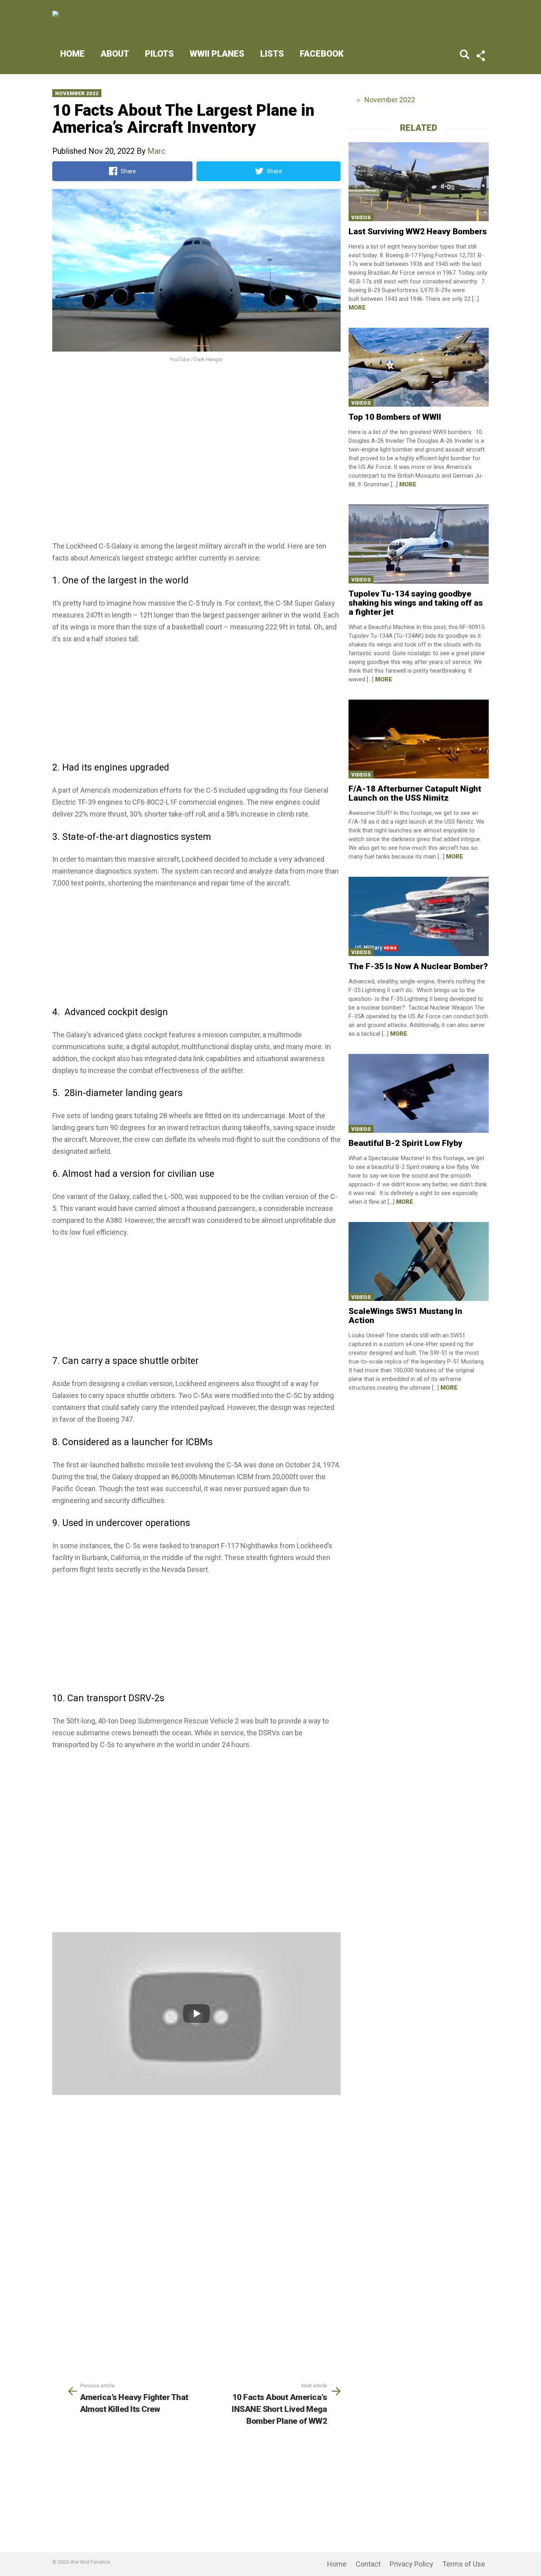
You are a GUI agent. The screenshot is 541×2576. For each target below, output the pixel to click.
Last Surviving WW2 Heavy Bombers (418, 231)
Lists (272, 54)
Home (72, 54)
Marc (156, 151)
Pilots (159, 54)
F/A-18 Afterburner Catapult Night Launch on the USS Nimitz (415, 793)
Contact (368, 2564)
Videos (361, 217)
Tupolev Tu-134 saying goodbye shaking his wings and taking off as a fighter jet (416, 603)
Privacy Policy (411, 2564)
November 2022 (77, 93)
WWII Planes (217, 54)
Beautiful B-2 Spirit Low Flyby (406, 1143)
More (357, 308)
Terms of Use (464, 2564)
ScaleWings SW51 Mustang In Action (405, 1316)
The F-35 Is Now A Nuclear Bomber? (418, 966)
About (115, 54)
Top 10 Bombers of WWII (395, 417)
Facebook (322, 54)
